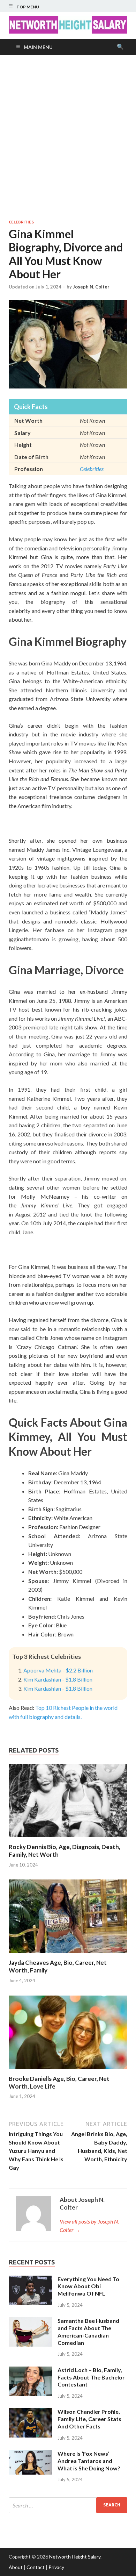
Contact (36, 2567)
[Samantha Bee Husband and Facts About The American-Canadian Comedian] (31, 2321)
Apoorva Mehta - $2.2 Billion (58, 1670)
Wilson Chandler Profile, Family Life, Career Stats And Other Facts (89, 2419)
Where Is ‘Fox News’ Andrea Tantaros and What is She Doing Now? (89, 2461)
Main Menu (38, 47)
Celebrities (21, 222)
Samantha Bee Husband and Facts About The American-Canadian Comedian (88, 2331)
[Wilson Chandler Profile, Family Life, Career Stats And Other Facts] (31, 2412)
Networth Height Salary (75, 2557)
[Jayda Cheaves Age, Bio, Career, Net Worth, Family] (68, 1954)
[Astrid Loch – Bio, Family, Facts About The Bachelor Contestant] (31, 2371)
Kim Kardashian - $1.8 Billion (58, 1679)
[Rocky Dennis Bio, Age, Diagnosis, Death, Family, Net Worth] (68, 1839)
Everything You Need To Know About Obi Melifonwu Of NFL (88, 2286)
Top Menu (28, 7)
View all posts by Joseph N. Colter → (89, 2225)
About (16, 2567)
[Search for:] (68, 2505)
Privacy (56, 2567)
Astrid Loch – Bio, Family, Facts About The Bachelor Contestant (91, 2377)
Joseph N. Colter (91, 287)
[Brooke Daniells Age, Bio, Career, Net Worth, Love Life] (68, 2071)
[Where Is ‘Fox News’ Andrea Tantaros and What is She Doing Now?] (31, 2454)
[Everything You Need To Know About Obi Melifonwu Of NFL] (31, 2280)
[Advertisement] (68, 137)
